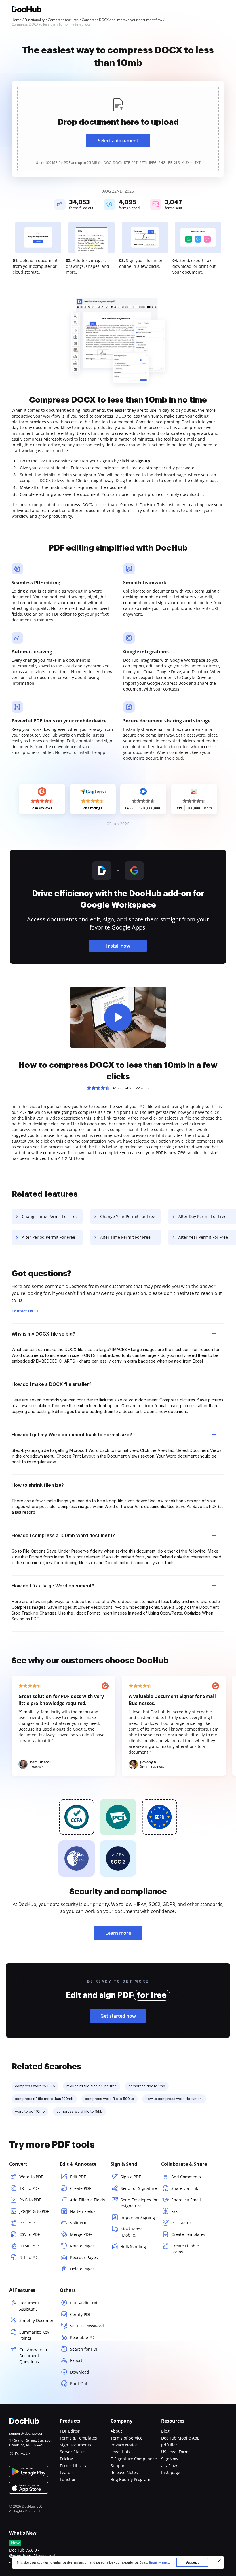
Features (68, 2472)
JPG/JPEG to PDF (34, 2211)
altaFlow (169, 2466)
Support (118, 2466)
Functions (69, 2479)
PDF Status (181, 2223)
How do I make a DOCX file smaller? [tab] (52, 1384)
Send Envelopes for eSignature (139, 2203)
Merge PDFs (81, 2234)
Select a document (118, 141)
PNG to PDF (30, 2200)
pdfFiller (169, 2445)
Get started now (118, 2016)
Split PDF (78, 2223)
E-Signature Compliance (134, 2459)
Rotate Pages (82, 2246)
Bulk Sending (133, 2246)
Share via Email (186, 2200)
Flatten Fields (83, 2211)
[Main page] (26, 10)
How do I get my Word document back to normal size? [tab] (72, 1435)
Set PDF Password (87, 2326)
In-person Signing (138, 2217)
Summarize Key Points (34, 2335)
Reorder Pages (84, 2257)
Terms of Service (126, 2438)
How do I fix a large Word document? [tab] (53, 1586)
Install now (118, 946)
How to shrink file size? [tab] (38, 1485)
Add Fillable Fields (87, 2200)
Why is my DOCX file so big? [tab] (43, 1334)
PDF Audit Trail (84, 2303)
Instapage (171, 2472)
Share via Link (185, 2188)
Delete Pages (82, 2269)
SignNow (170, 2459)
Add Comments (186, 2177)
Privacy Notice (124, 2445)
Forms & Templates (78, 2438)
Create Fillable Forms (185, 2249)
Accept (192, 2562)
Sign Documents (76, 2445)
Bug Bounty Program (130, 2479)
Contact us (22, 1311)
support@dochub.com (27, 2433)
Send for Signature (139, 2188)
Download (80, 2372)
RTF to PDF (29, 2257)
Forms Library (73, 2466)
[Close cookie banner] (219, 2561)
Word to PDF (31, 2177)
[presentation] (118, 129)
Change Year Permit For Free (128, 1216)
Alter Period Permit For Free (48, 1237)
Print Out (79, 2384)
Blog (165, 2431)
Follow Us (23, 2454)
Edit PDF (78, 2177)
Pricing (66, 2459)
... (158, 2563)
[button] (118, 1017)
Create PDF (80, 2188)
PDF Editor (70, 2431)
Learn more (118, 1933)
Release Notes (124, 2472)
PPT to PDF (29, 2223)
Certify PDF (80, 2314)
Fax (174, 2211)
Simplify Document (38, 2320)
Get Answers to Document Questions (34, 2356)
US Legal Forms (176, 2452)
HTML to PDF (31, 2246)
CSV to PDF (29, 2234)
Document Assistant (29, 2306)
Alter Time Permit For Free (125, 1237)
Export (76, 2360)
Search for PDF (84, 2349)
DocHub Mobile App (180, 2438)
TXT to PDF (29, 2188)
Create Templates (188, 2234)
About (116, 2431)
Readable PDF (83, 2337)
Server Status (73, 2452)
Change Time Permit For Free (50, 1216)
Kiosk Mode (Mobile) (132, 2232)
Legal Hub (120, 2452)
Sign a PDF (131, 2177)
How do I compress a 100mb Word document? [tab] (63, 1535)
